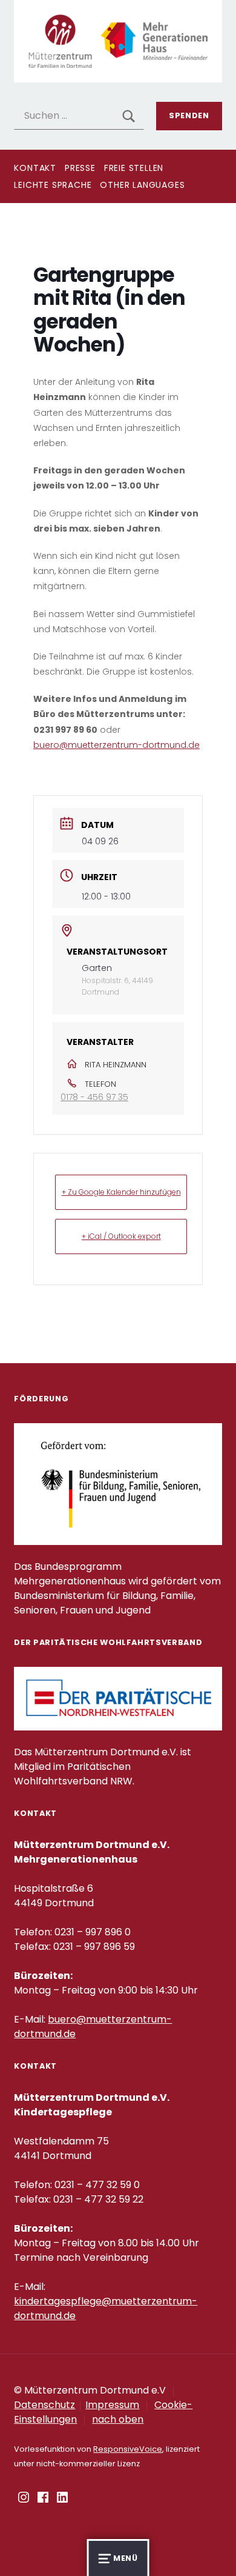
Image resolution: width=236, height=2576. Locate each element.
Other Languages (142, 185)
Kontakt (35, 168)
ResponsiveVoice (128, 2449)
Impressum (112, 2405)
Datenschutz (44, 2405)
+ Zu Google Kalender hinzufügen (121, 1192)
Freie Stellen (134, 168)
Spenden (189, 115)
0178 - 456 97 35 (94, 1097)
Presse (80, 168)
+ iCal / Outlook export (121, 1236)
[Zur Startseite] (118, 40)
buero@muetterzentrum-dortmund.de (116, 745)
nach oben (118, 2419)
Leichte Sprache (53, 185)
